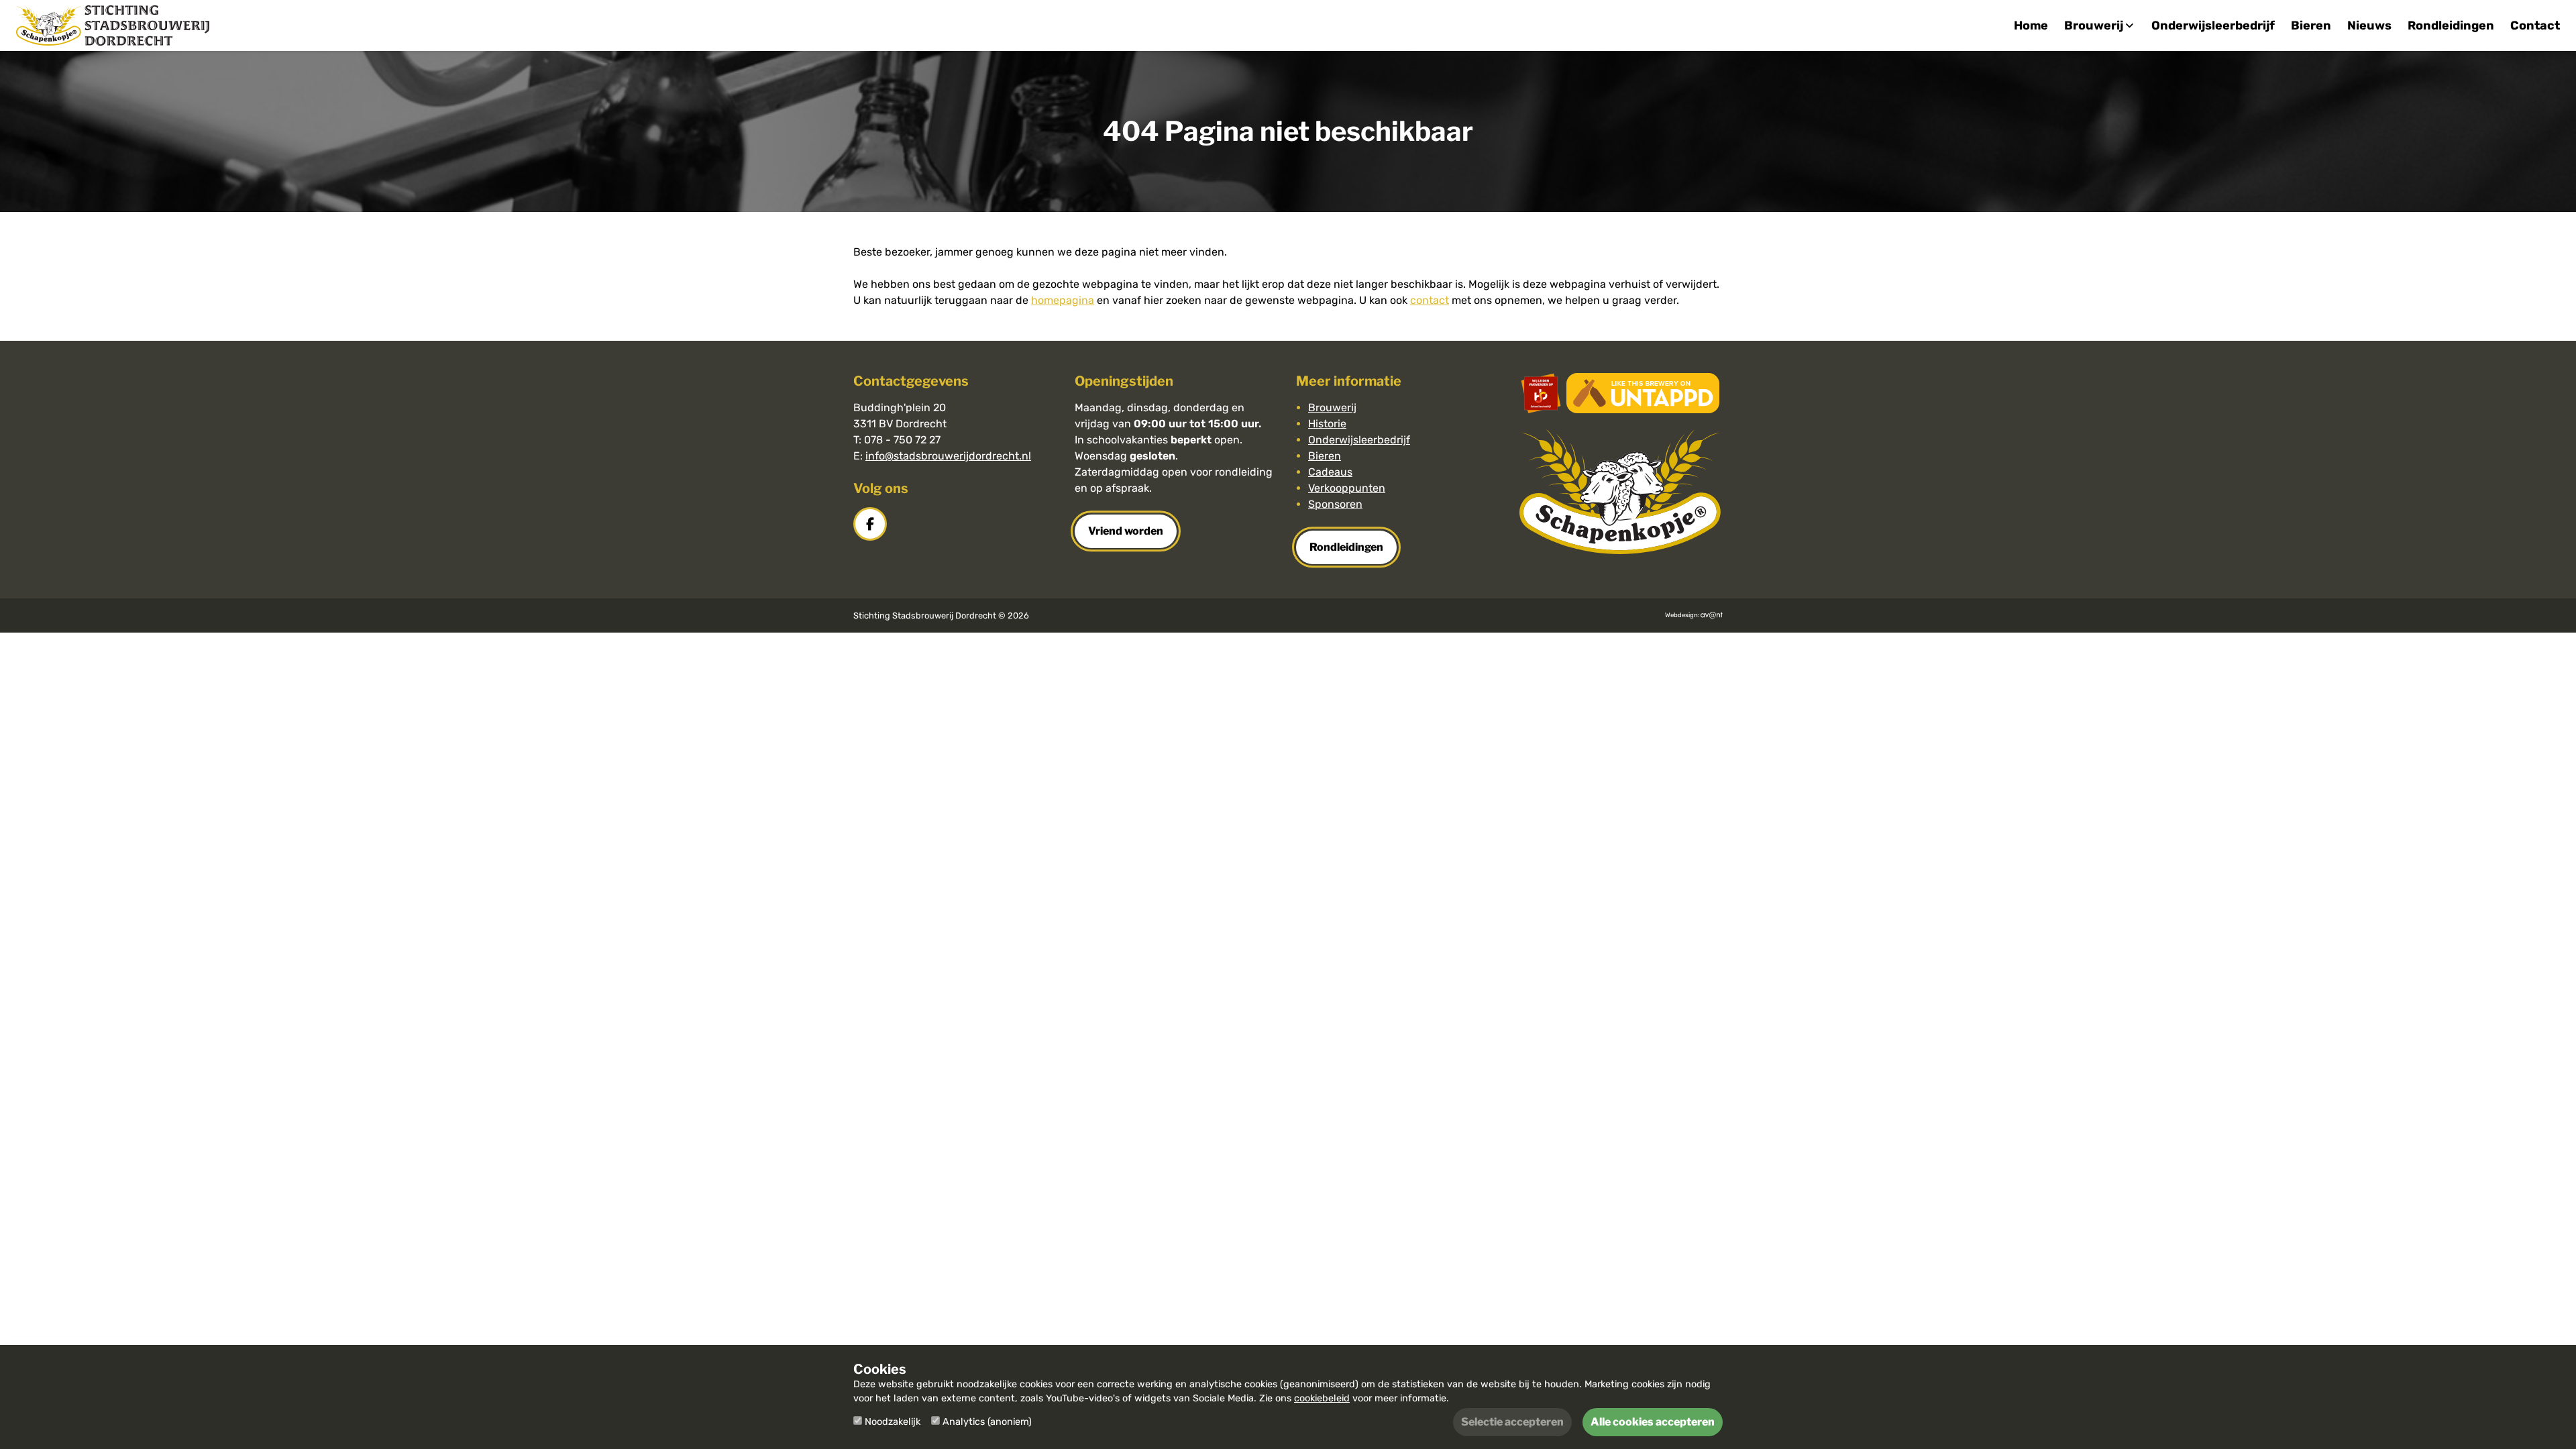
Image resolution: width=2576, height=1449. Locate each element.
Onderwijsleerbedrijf (2213, 25)
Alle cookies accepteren (1653, 1422)
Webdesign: (1683, 615)
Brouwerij (1332, 408)
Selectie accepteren (1512, 1422)
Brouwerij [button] (2094, 25)
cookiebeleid (1322, 1398)
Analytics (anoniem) (987, 1422)
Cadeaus (1330, 472)
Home (2031, 25)
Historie (1327, 424)
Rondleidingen (2451, 25)
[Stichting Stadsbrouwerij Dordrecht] (113, 25)
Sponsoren (1335, 504)
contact (1430, 300)
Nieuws (2369, 25)
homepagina (1063, 300)
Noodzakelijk (893, 1422)
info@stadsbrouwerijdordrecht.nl (948, 456)
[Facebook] (871, 524)
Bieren (2311, 25)
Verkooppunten (1347, 488)
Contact (2535, 25)
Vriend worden (1126, 531)
